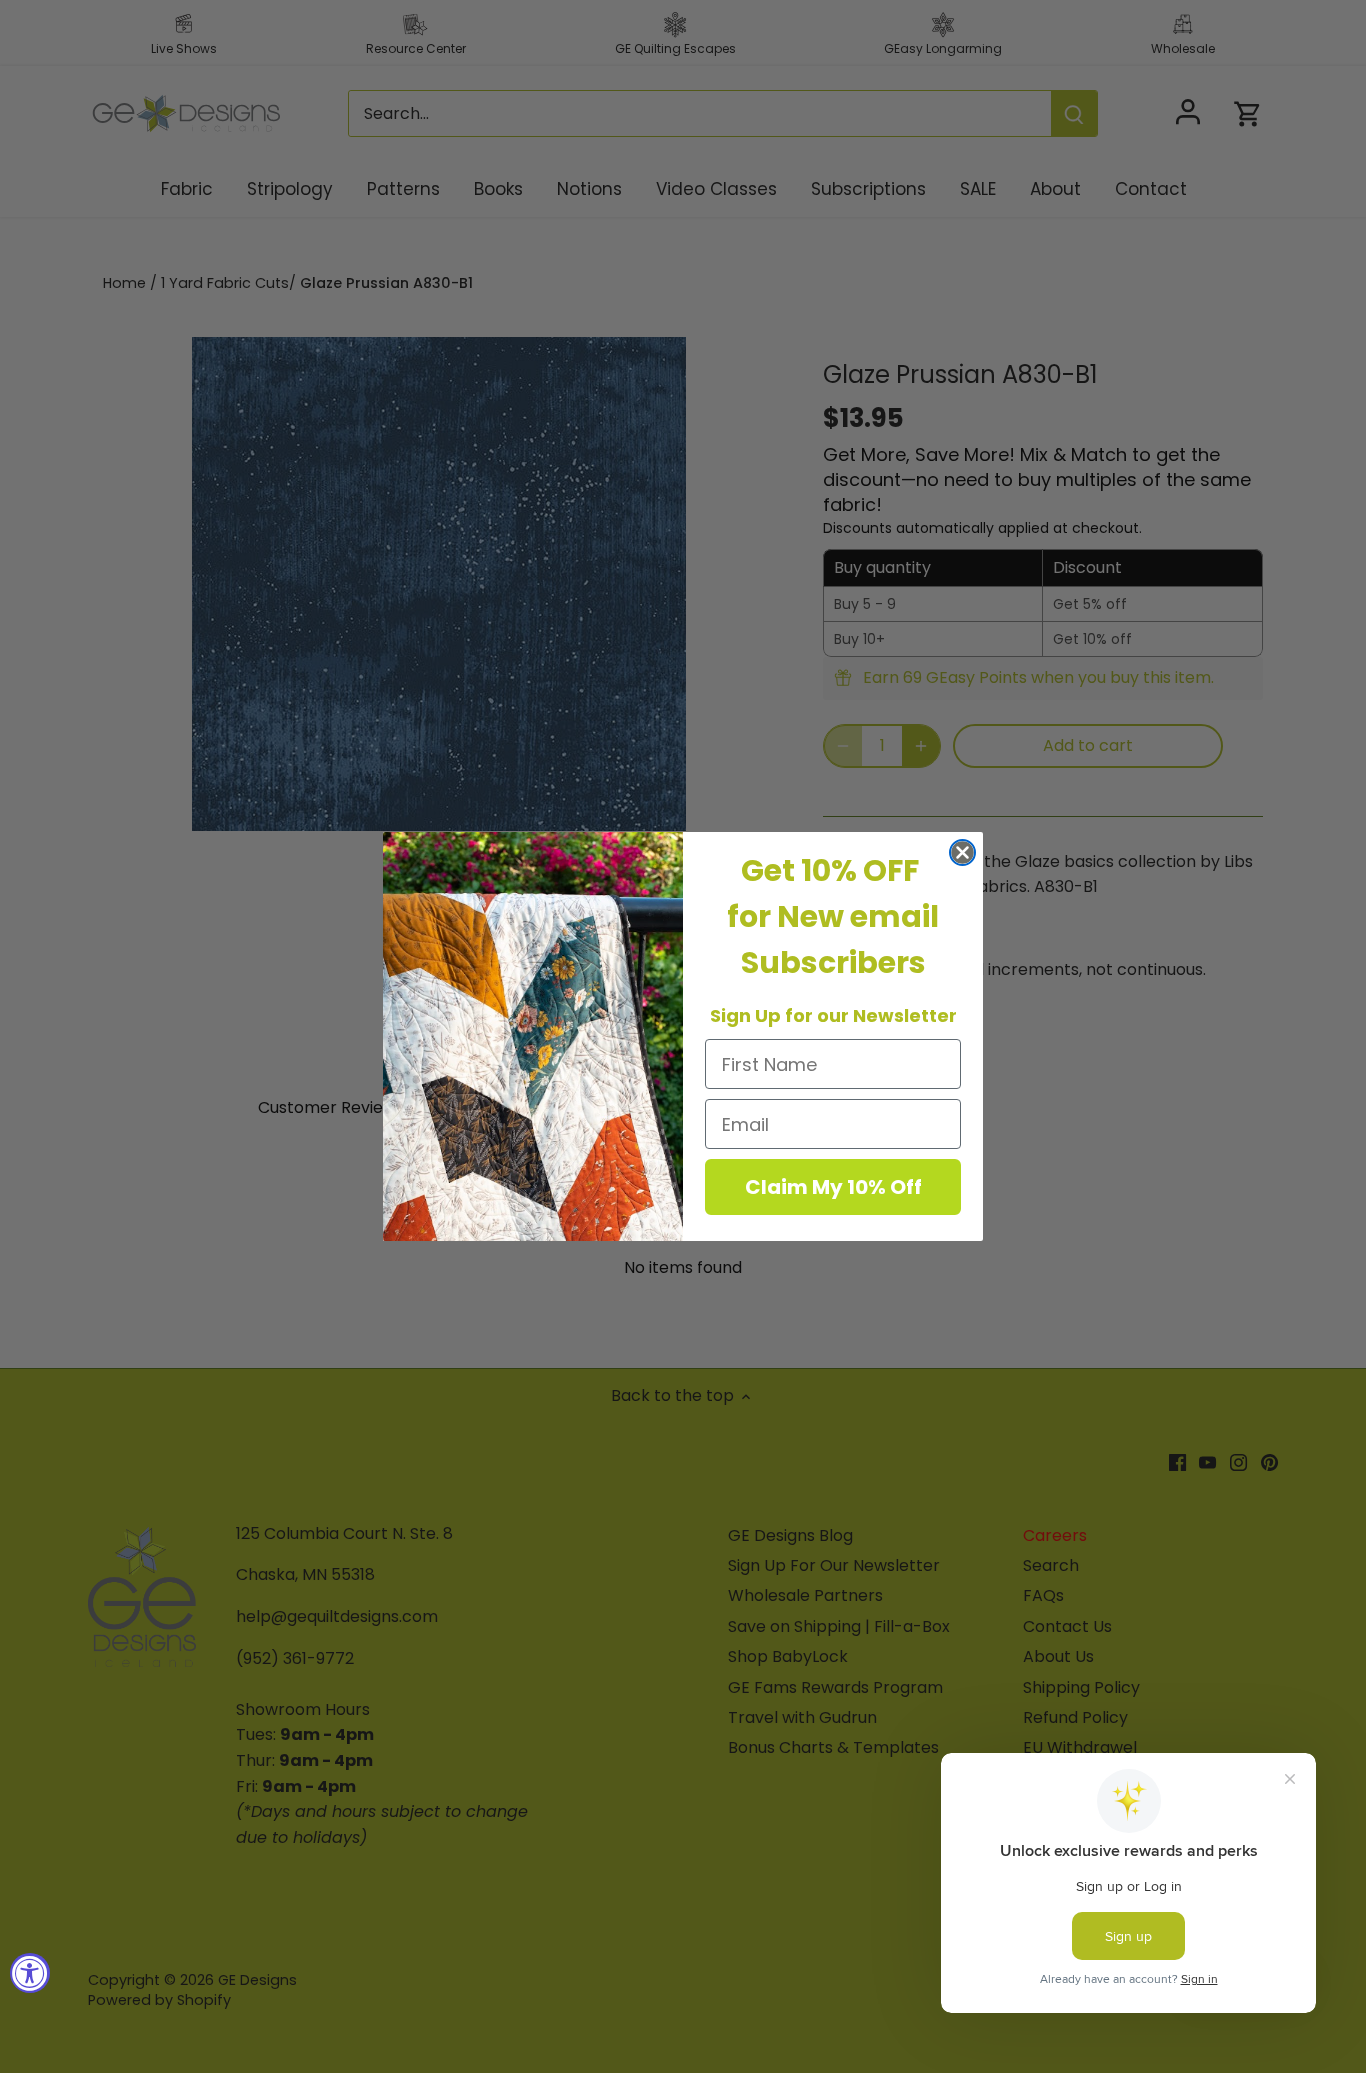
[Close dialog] (962, 852)
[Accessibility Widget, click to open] (30, 1973)
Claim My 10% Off (833, 1187)
